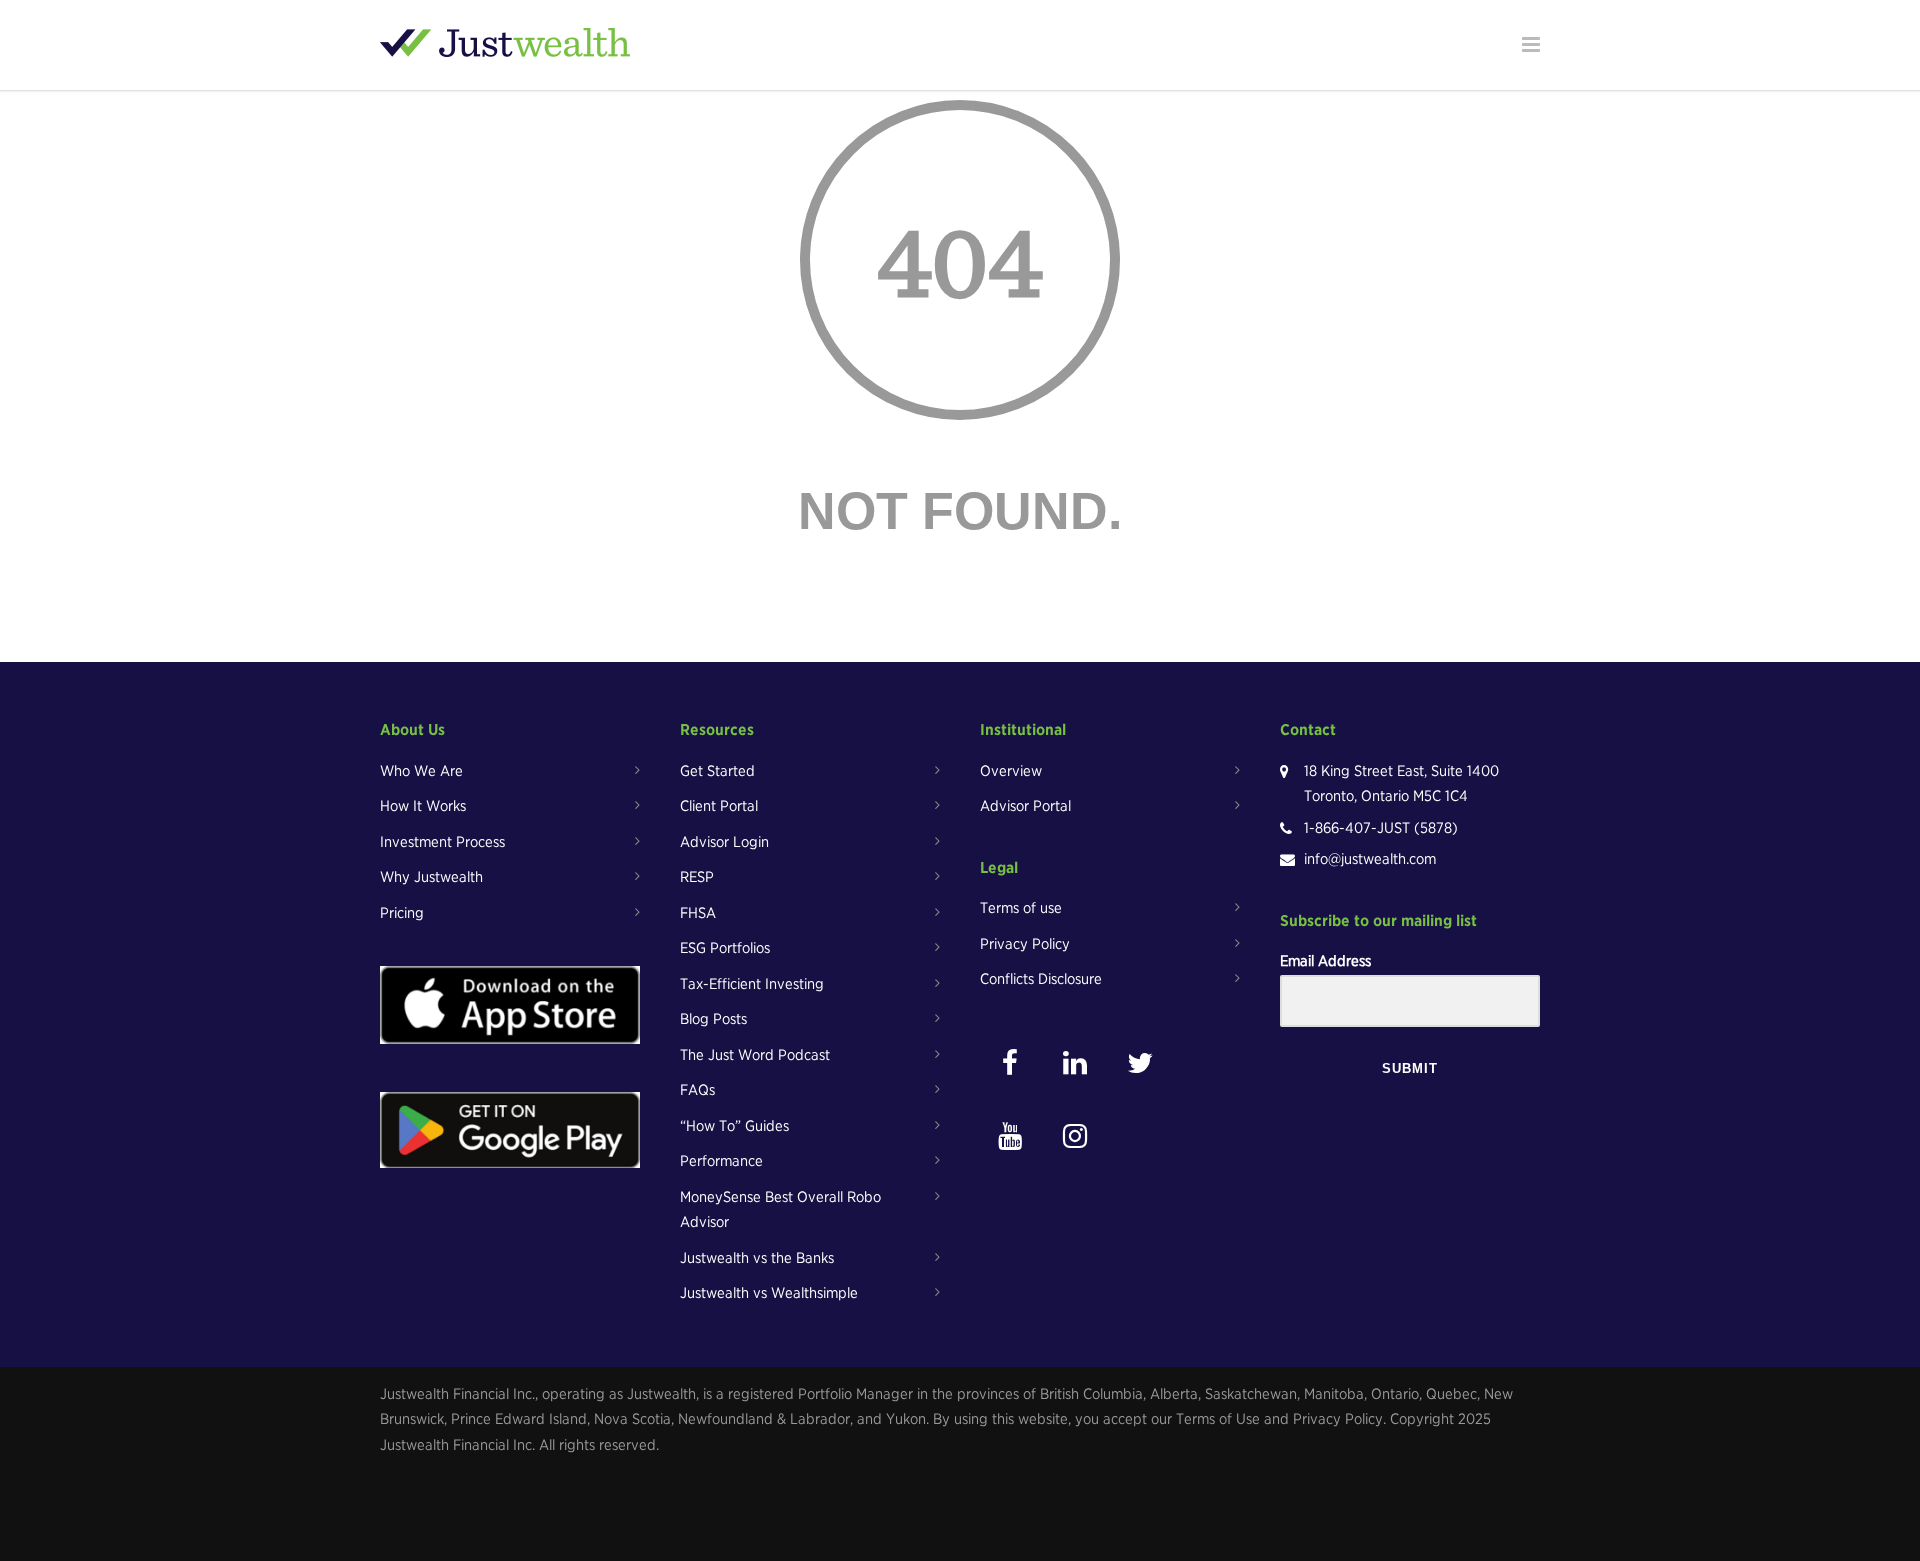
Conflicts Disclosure (1041, 979)
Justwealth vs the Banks (757, 1258)
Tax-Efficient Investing (752, 984)
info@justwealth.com (1370, 859)
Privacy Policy (1025, 944)
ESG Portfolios (725, 948)
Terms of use (1021, 908)
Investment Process (442, 842)
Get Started (717, 771)
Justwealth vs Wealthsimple (769, 1293)
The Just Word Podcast (755, 1055)
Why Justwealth (431, 877)
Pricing (402, 913)
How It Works (423, 806)
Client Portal (719, 806)
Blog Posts (713, 1019)
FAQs (697, 1090)
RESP (697, 877)
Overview (1011, 771)
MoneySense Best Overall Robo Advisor (780, 1210)
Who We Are (421, 771)
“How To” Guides (734, 1126)
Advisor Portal (1025, 806)
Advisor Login (724, 842)
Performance (721, 1161)
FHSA (698, 913)
